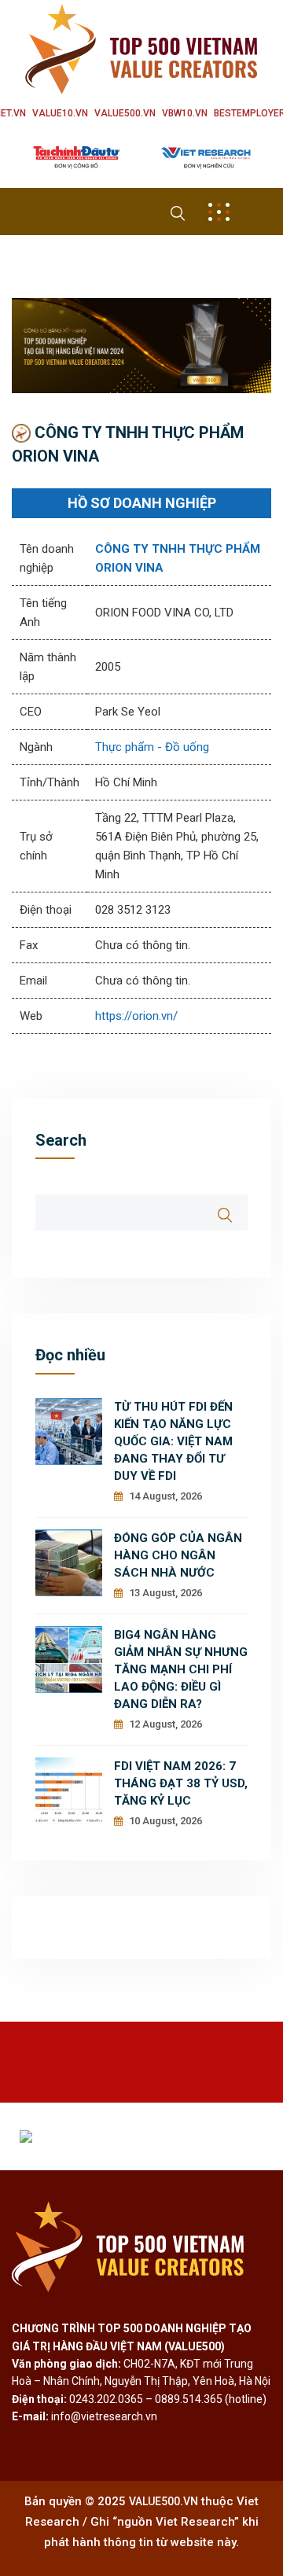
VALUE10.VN (60, 113)
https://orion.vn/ (136, 1016)
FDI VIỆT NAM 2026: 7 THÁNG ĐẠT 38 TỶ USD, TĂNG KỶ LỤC (181, 1783)
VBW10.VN (185, 113)
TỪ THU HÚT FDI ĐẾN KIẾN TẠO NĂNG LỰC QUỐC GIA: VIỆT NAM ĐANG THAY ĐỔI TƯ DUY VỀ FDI (173, 1441)
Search (61, 1140)
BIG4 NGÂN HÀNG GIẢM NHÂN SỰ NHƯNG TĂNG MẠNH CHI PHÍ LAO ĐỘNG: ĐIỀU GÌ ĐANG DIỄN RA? (181, 1669)
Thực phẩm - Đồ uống (152, 747)
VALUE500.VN (125, 113)
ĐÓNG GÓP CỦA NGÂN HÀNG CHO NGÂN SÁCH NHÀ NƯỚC (178, 1555)
